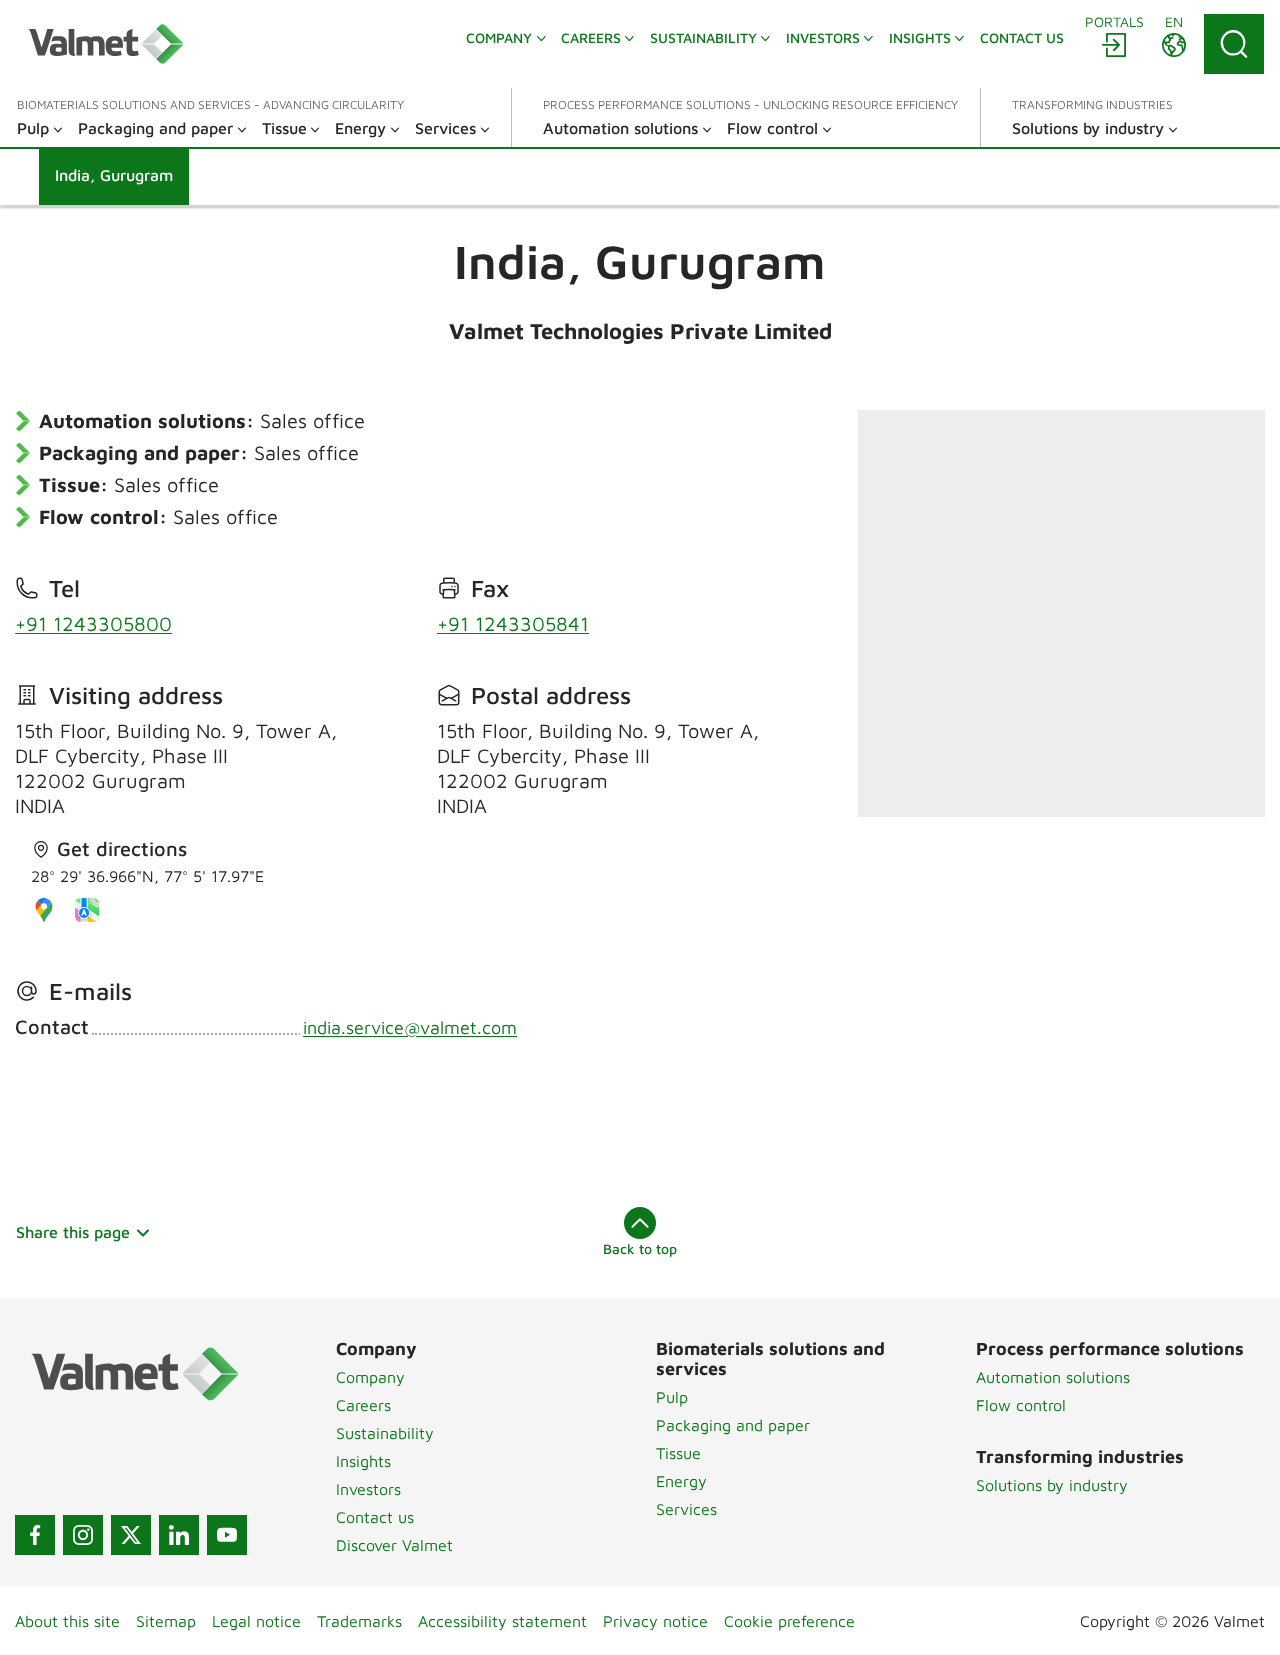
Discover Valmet (394, 1545)
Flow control (1021, 1405)
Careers (363, 1405)
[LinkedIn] (179, 1535)
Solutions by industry (1052, 1485)
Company (370, 1377)
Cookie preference (789, 1621)
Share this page (73, 1232)
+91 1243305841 (513, 623)
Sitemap (166, 1621)
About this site (67, 1621)
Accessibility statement (502, 1621)
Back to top (640, 1248)
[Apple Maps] (87, 910)
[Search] (1234, 44)
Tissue (678, 1453)
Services (686, 1509)
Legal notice (256, 1621)
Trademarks (359, 1621)
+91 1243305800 (93, 623)
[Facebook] (35, 1535)
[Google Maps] (44, 910)
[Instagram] (83, 1535)
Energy (681, 1481)
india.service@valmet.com (410, 1027)
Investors (368, 1489)
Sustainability (385, 1433)
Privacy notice (655, 1621)
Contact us (375, 1517)
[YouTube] (227, 1535)
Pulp (672, 1397)
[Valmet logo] (106, 44)
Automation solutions (1053, 1377)
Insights (363, 1461)
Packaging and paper (733, 1425)
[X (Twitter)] (131, 1535)
